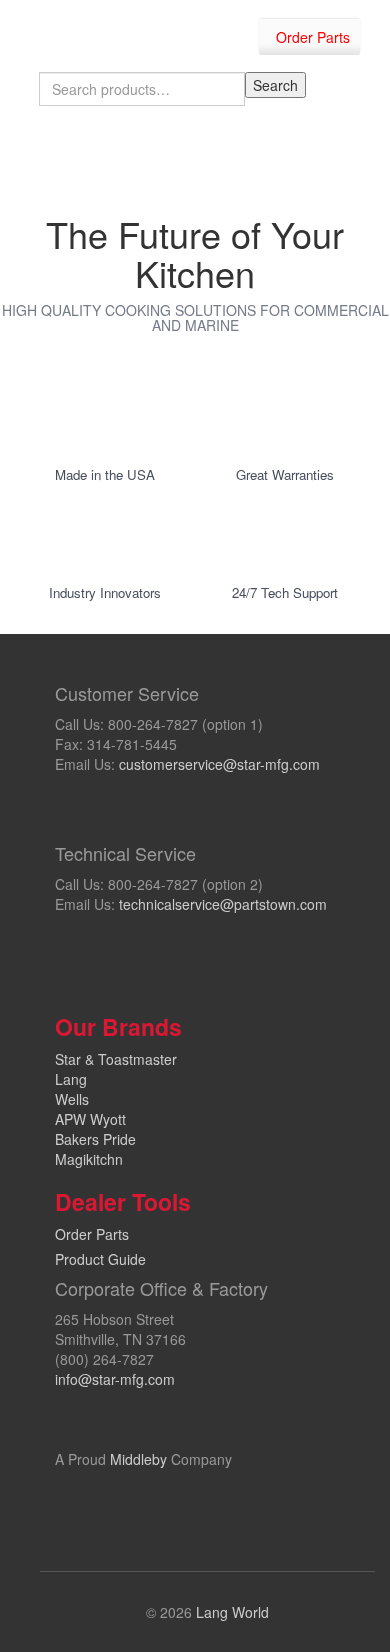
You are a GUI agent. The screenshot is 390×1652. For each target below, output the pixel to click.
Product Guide (100, 1259)
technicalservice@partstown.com (223, 904)
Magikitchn (89, 1159)
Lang (71, 1079)
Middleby (138, 1459)
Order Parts (313, 37)
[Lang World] (67, 31)
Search (275, 85)
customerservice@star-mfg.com (219, 764)
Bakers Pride (95, 1139)
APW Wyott (90, 1119)
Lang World (232, 1612)
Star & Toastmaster (116, 1059)
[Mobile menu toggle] (354, 154)
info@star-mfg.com (115, 1379)
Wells (72, 1099)
